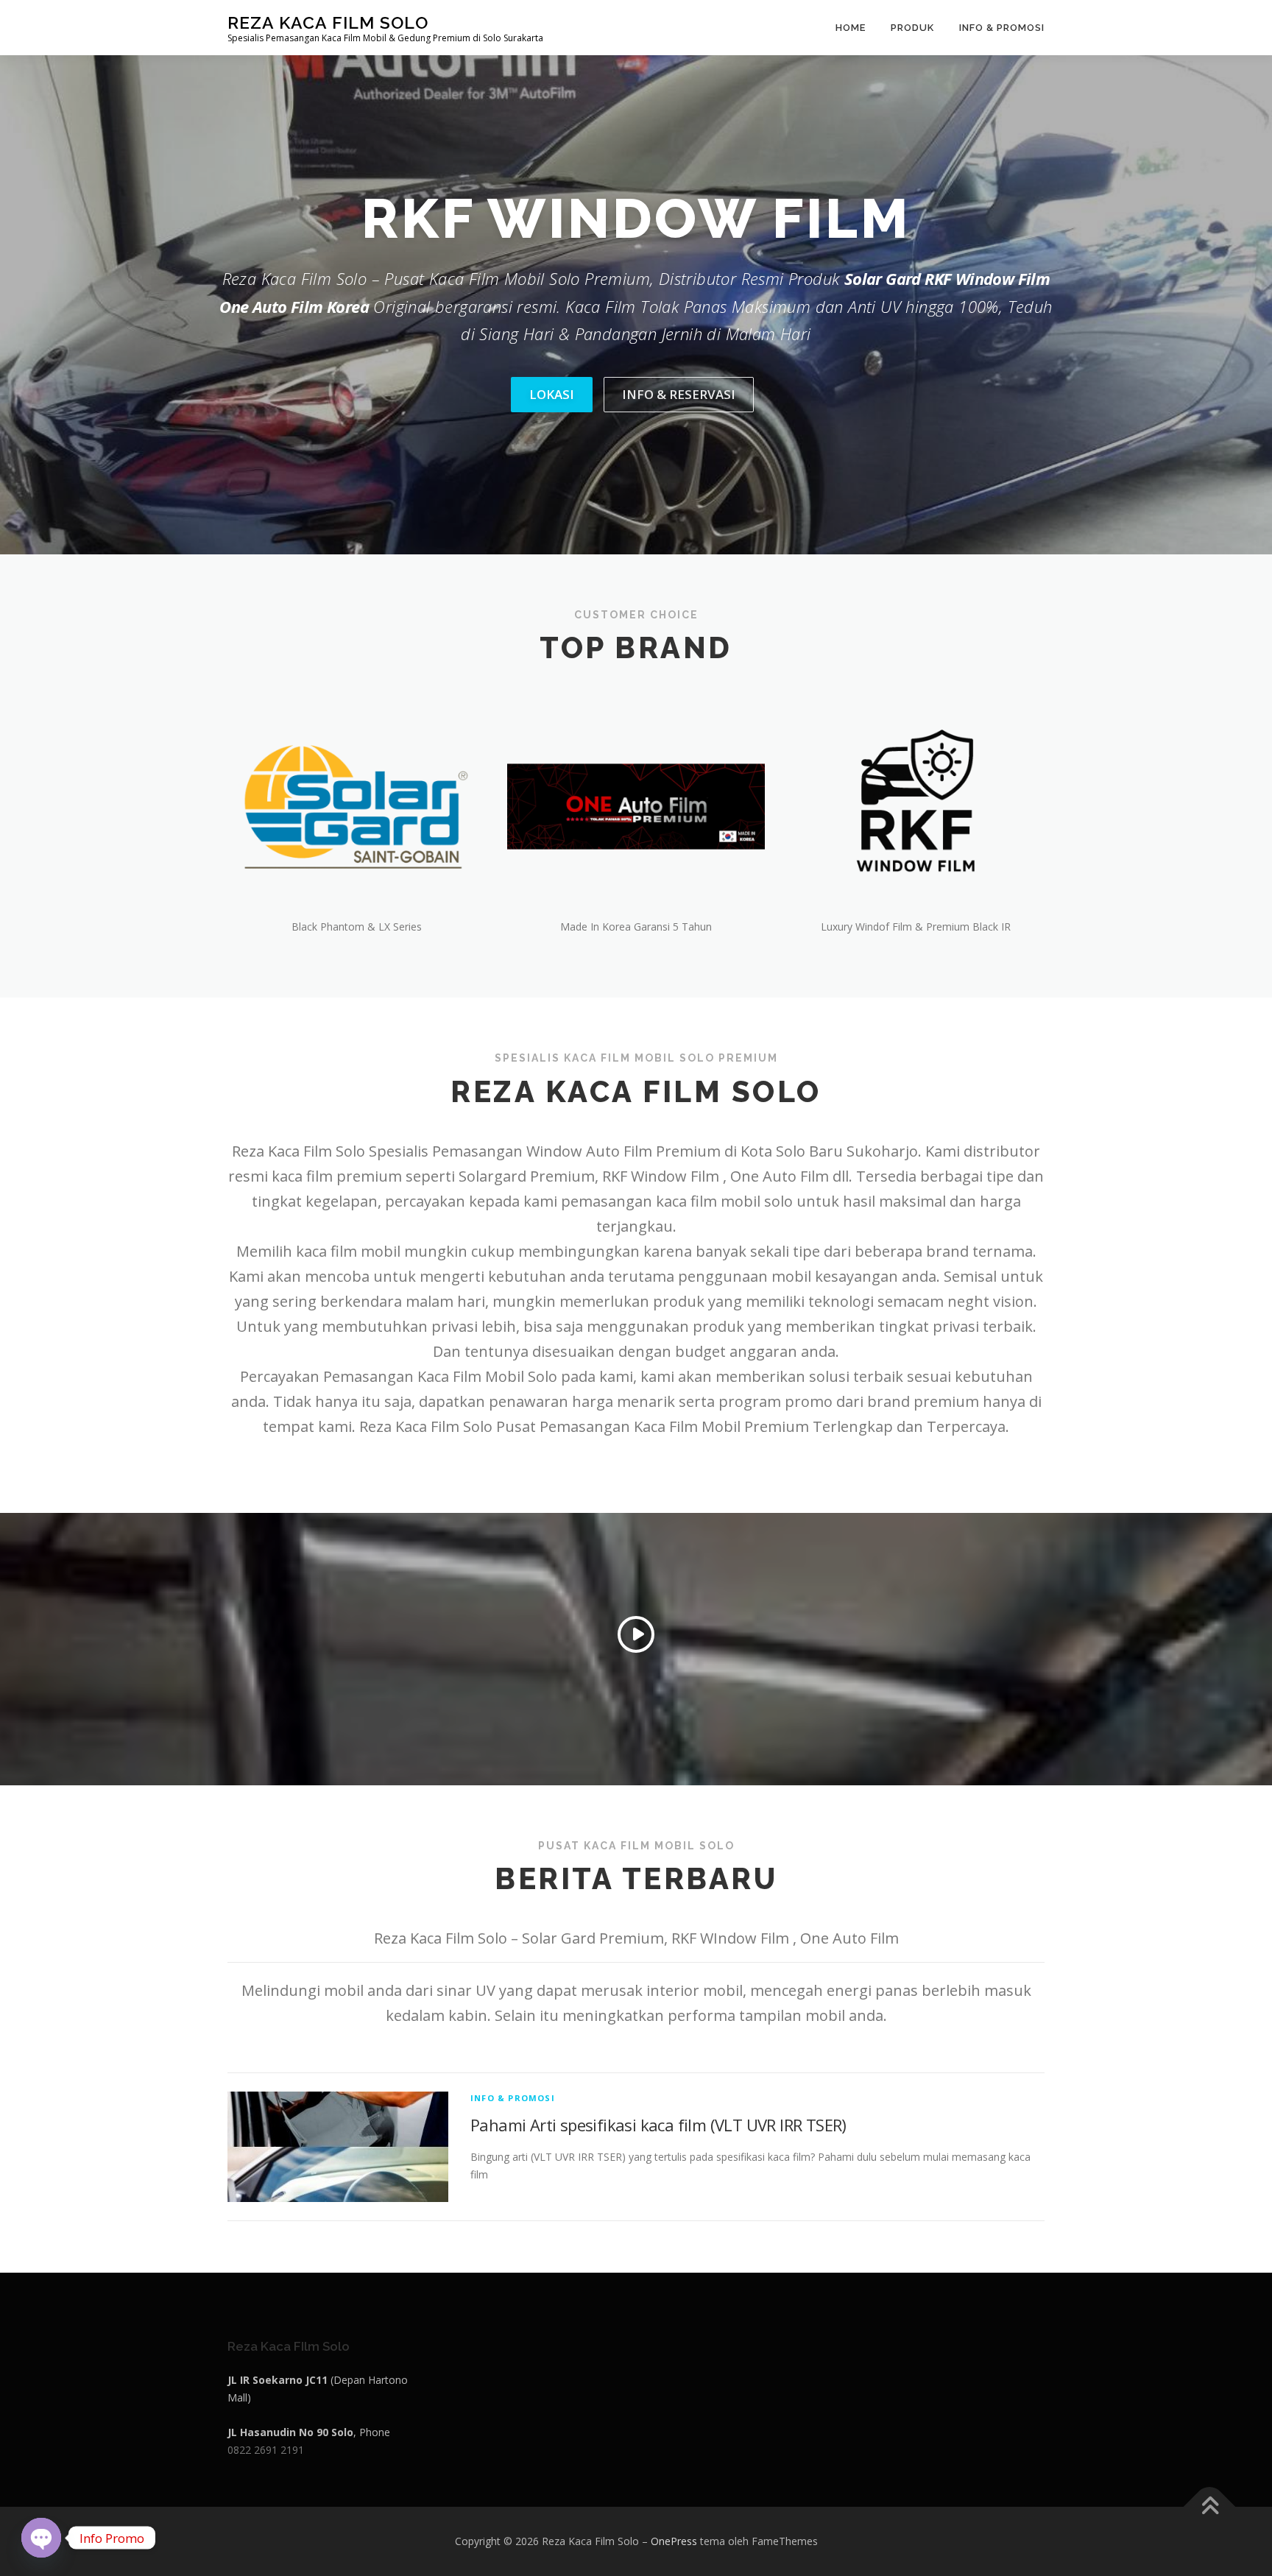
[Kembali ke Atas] (1210, 2507)
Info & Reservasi (679, 394)
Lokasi (552, 394)
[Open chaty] (41, 2527)
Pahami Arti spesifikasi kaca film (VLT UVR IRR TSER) (658, 2125)
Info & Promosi (1002, 28)
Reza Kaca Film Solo (328, 22)
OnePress (674, 2541)
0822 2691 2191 (266, 2450)
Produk (912, 28)
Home (851, 28)
